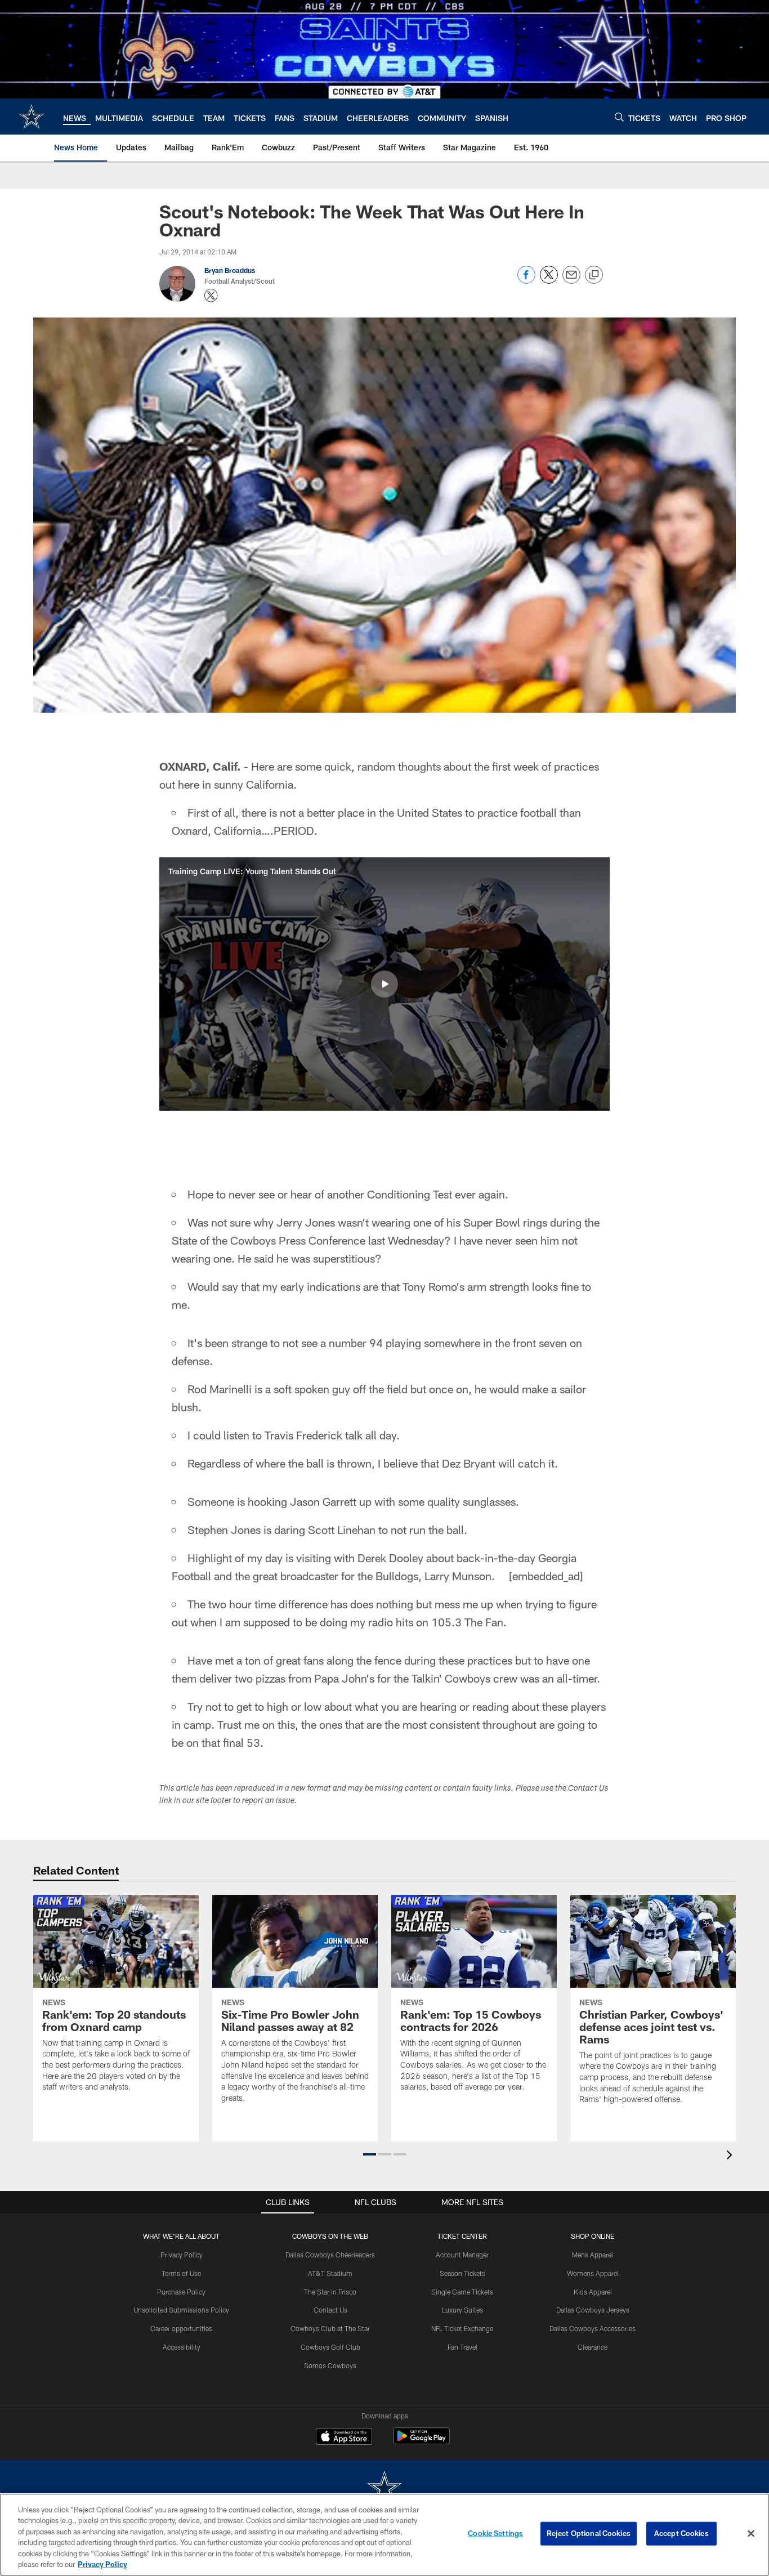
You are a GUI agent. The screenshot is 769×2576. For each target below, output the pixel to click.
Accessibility (182, 2347)
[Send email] (571, 281)
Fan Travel (462, 2347)
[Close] (751, 2534)
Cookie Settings (495, 2533)
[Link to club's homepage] (32, 117)
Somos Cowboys (330, 2365)
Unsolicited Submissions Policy (181, 2310)
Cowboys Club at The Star (330, 2328)
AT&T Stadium (330, 2273)
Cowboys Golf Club (330, 2347)
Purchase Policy (181, 2292)
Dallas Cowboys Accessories (593, 2328)
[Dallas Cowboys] (384, 2488)
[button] (384, 984)
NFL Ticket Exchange (462, 2328)
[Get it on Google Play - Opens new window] (421, 2442)
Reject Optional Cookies (589, 2533)
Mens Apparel (593, 2255)
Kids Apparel (593, 2292)
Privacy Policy (182, 2255)
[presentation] (731, 2156)
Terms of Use (181, 2273)
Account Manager (462, 2255)
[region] (384, 2535)
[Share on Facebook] (526, 281)
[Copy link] (594, 275)
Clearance (593, 2347)
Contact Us (330, 2310)
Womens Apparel (593, 2273)
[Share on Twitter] (549, 281)
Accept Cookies (681, 2533)
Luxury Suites (462, 2310)
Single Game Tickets (462, 2292)
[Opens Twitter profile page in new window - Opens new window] (211, 296)
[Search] (619, 117)
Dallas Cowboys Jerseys (593, 2310)
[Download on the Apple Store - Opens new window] (344, 2438)
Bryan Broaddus (230, 270)
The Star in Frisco (330, 2292)
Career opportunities (181, 2328)
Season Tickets (462, 2273)
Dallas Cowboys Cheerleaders (330, 2255)
